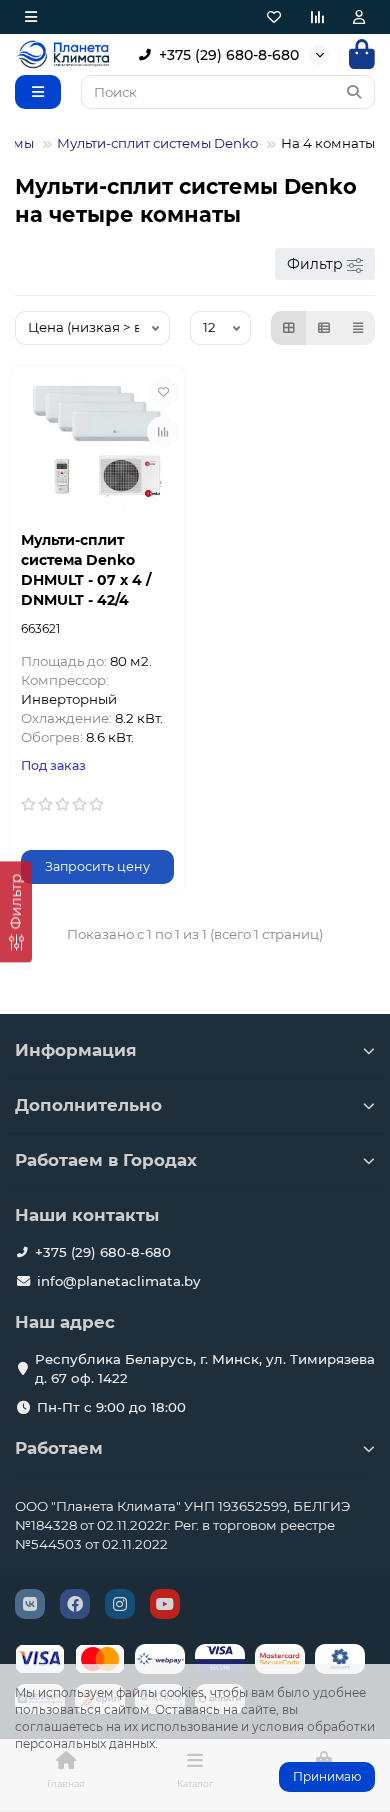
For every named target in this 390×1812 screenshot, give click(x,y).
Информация (76, 1050)
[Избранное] (274, 17)
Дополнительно (88, 1105)
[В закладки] (163, 392)
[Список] (324, 328)
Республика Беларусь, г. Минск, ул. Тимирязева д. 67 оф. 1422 (205, 1368)
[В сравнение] (163, 432)
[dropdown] (31, 17)
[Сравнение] (317, 17)
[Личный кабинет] (359, 17)
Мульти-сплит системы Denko (157, 143)
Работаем (59, 1448)
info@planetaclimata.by (118, 1281)
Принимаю (327, 1776)
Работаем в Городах (106, 1160)
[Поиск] (354, 92)
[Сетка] (289, 328)
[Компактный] (358, 328)
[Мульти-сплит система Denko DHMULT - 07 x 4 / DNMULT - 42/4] (97, 445)
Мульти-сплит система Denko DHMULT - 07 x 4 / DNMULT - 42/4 (86, 570)
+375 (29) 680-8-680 (229, 55)
